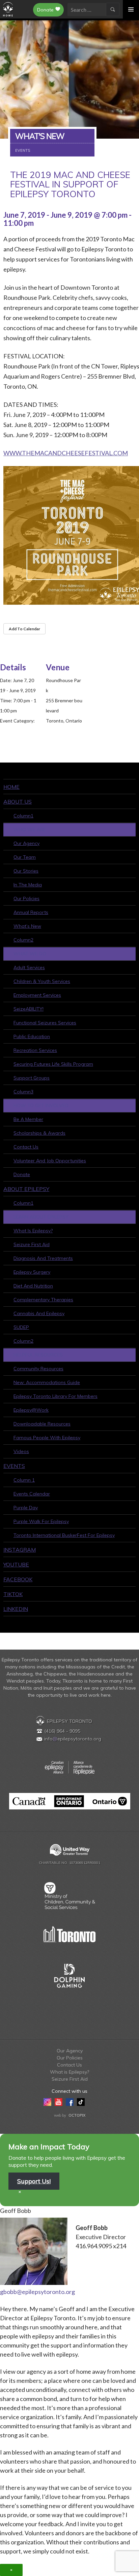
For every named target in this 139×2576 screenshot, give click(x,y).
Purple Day (26, 1508)
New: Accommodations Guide (47, 1382)
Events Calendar (32, 1494)
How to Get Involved (41, 1105)
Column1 (23, 816)
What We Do (30, 954)
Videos (21, 1451)
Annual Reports (31, 912)
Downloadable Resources (42, 1424)
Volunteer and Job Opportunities (50, 1161)
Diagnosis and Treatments (43, 1258)
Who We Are (30, 830)
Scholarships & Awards (39, 1133)
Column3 (23, 1092)
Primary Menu (131, 9)
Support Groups (32, 1078)
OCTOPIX (77, 2115)
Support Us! (34, 2181)
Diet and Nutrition (33, 1286)
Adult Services (29, 967)
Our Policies (26, 898)
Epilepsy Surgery (32, 1272)
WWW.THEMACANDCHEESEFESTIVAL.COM (66, 453)
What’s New (27, 926)
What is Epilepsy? (33, 1231)
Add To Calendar (24, 629)
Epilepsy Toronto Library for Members (55, 1396)
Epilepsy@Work (31, 1410)
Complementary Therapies (43, 1300)
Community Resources (38, 1369)
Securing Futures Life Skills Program (53, 1064)
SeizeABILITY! (29, 1009)
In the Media (28, 885)
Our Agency (26, 843)
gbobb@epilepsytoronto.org (37, 2292)
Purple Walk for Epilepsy (41, 1521)
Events (14, 1466)
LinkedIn (16, 1609)
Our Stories (26, 871)
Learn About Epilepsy (41, 1217)
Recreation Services (35, 1050)
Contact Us (26, 1147)
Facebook (18, 1579)
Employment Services (37, 995)
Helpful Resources (38, 1355)
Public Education (32, 1036)
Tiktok (13, 1594)
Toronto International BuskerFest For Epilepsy (64, 1535)
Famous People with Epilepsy (47, 1438)
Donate (45, 10)
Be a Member (28, 1119)
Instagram (20, 1550)
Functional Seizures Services (45, 1023)
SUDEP (21, 1327)
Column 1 (24, 1480)
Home (11, 787)
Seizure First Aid (32, 1244)
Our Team (25, 857)
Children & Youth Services (42, 981)
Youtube (16, 1564)
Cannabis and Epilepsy (39, 1313)
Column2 (23, 940)
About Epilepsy (26, 1189)
